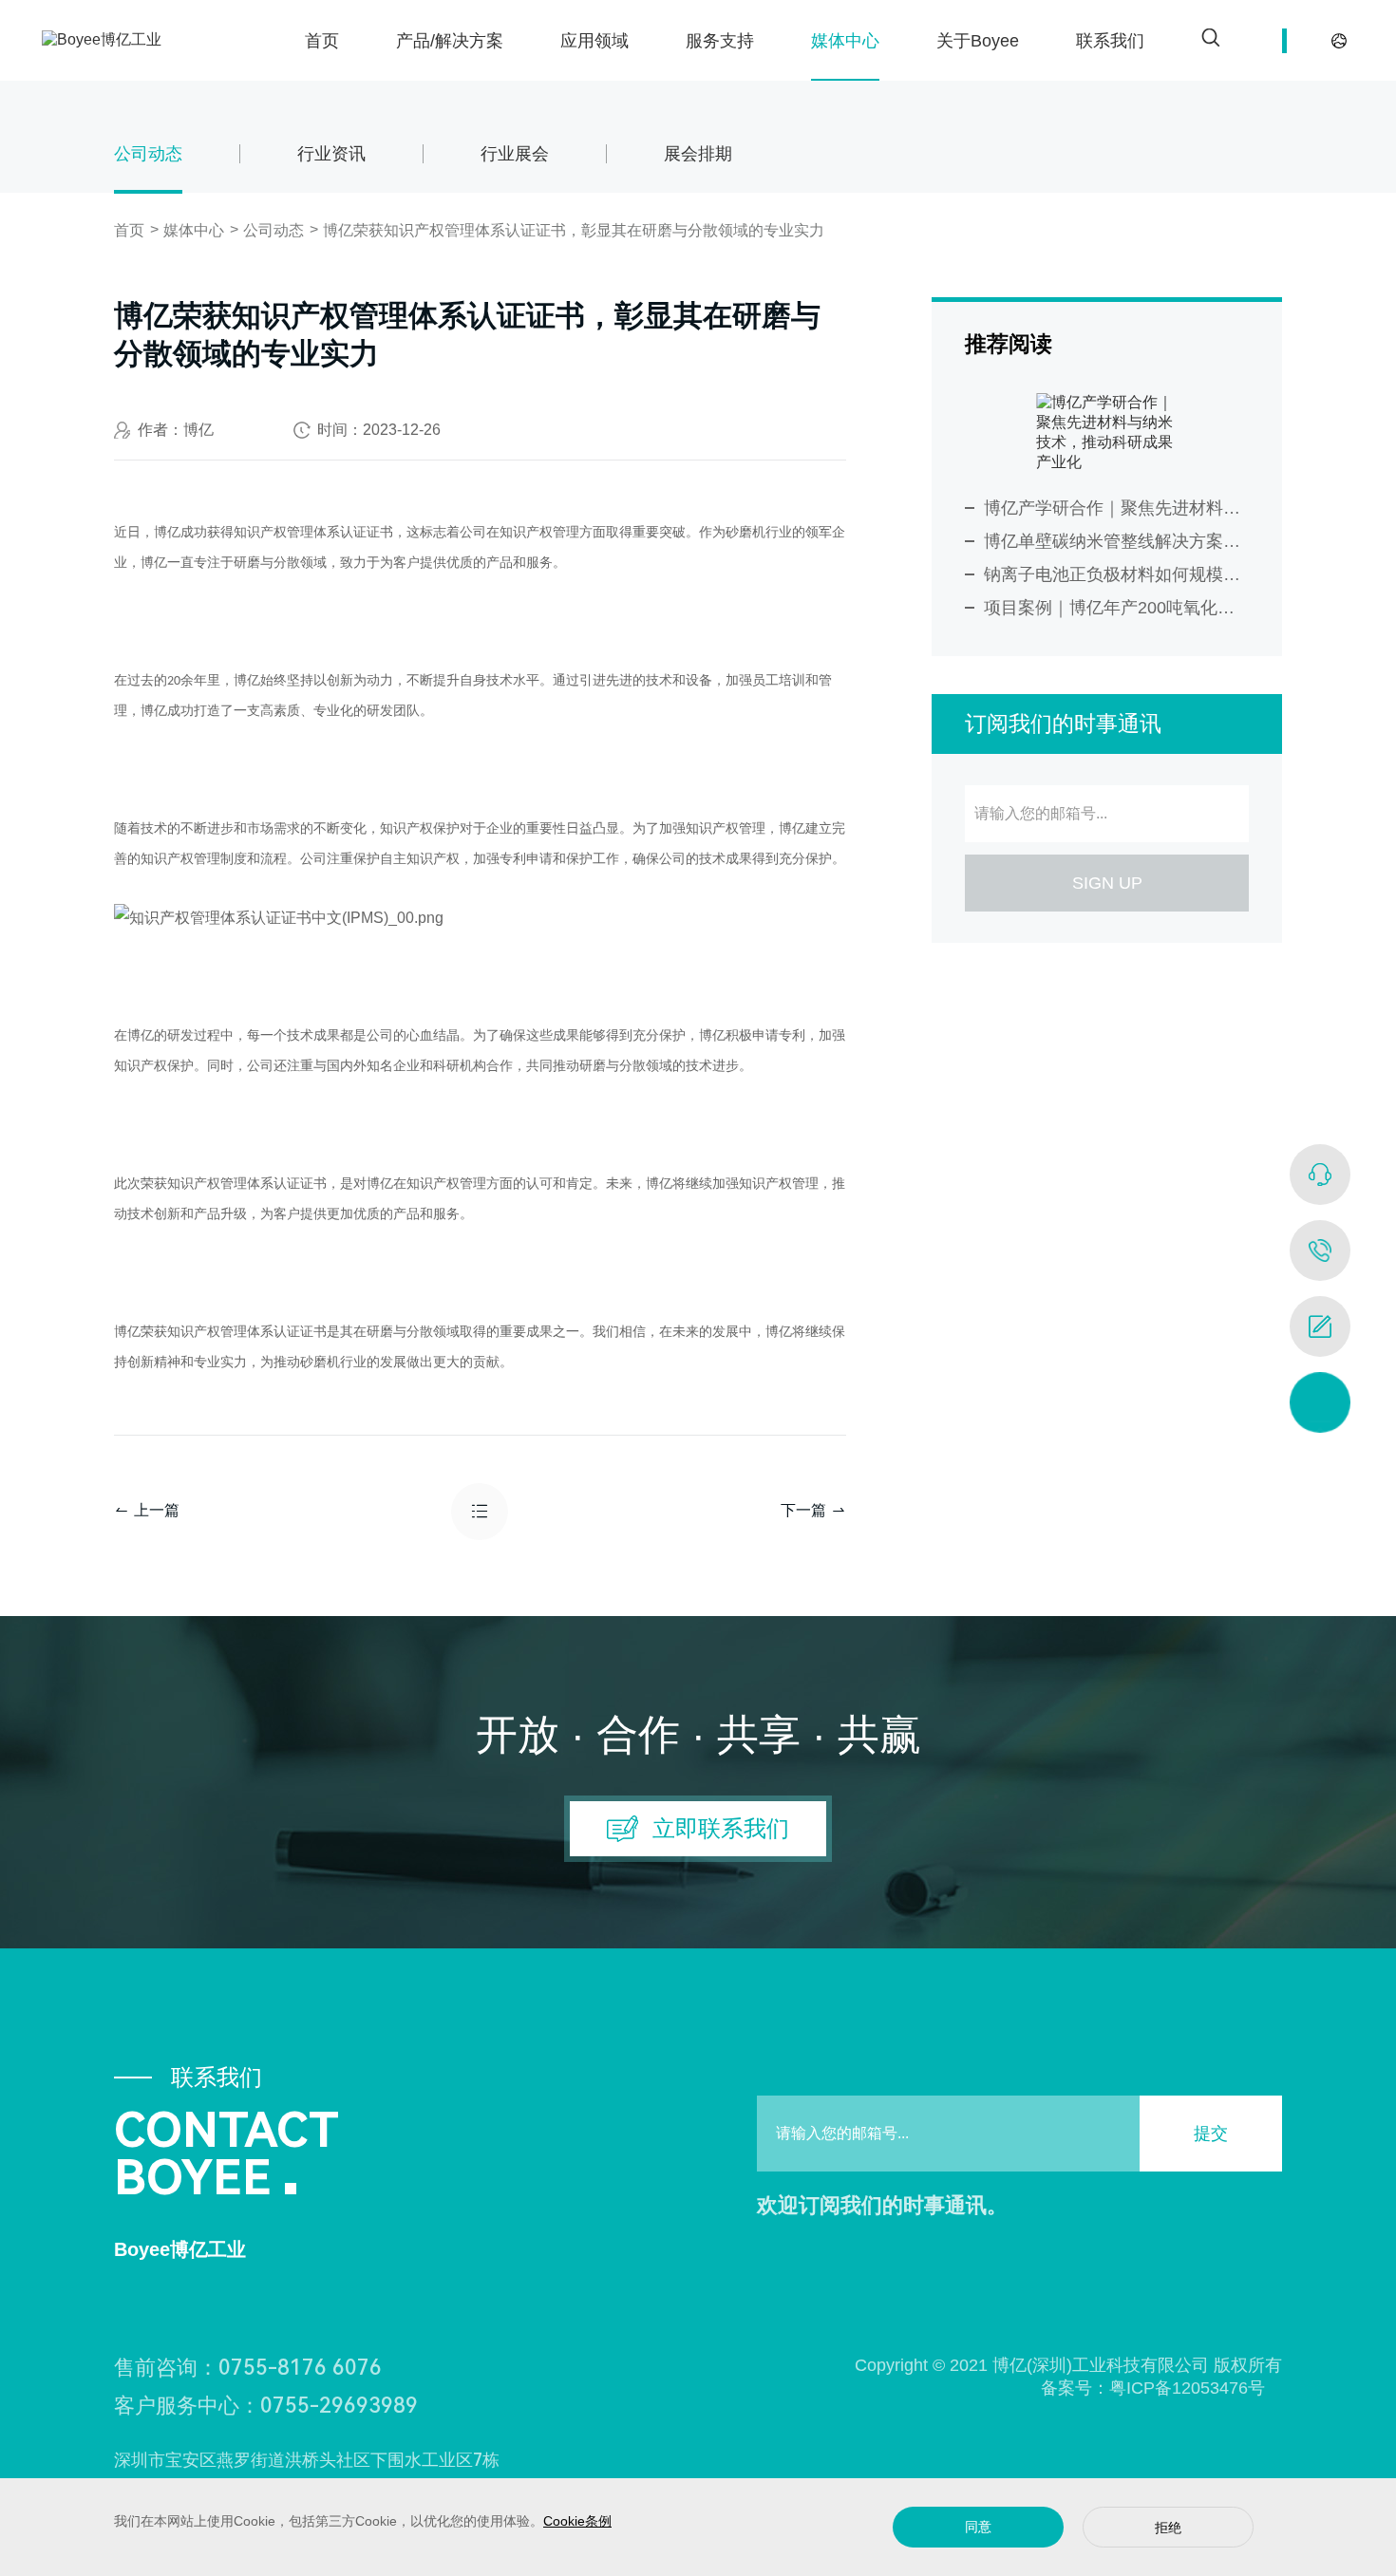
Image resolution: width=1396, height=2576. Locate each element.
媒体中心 (845, 41)
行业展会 (515, 153)
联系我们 (1110, 41)
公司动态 (148, 153)
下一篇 (803, 1510)
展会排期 (698, 153)
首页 (322, 41)
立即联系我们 (721, 1828)
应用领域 (594, 41)
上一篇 (157, 1510)
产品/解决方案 (450, 41)
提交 (1211, 2134)
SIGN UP (1107, 882)
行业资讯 (331, 153)
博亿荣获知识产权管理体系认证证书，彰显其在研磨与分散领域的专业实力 (574, 230)
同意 (978, 2527)
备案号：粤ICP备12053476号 (1144, 2388)
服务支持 (720, 41)
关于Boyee (978, 41)
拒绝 (1168, 2528)
